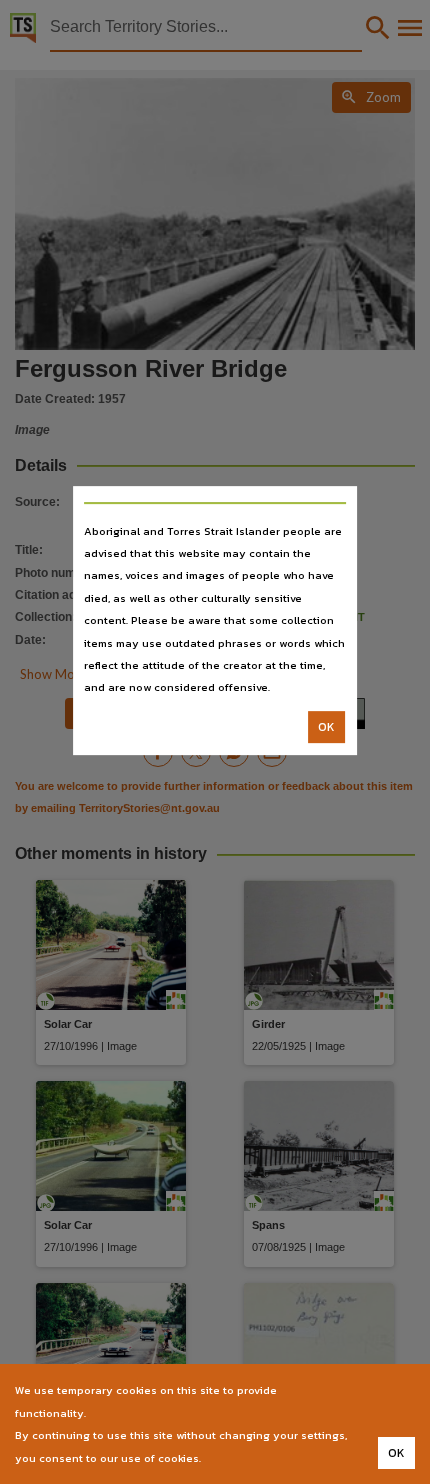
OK (326, 727)
